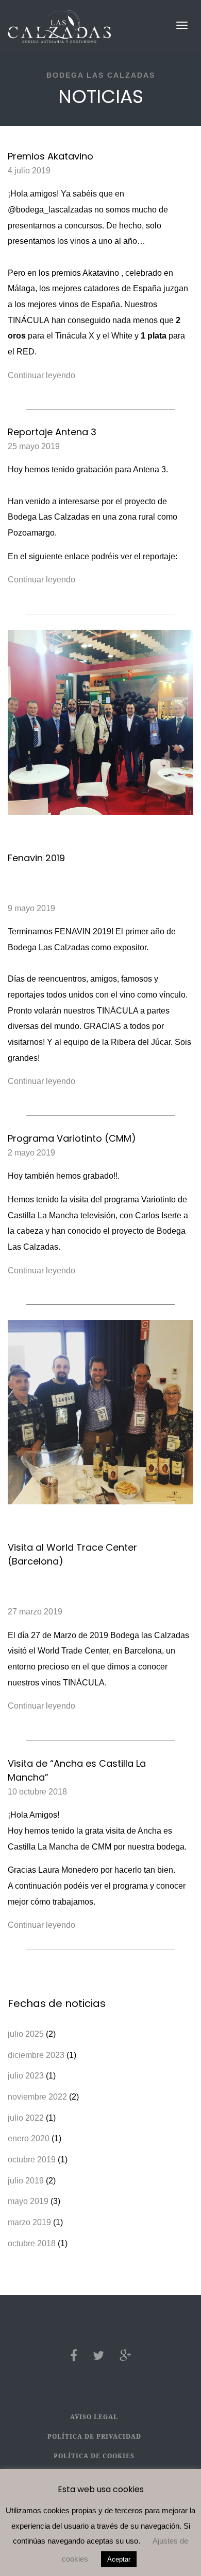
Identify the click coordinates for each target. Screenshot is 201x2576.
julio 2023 (26, 2076)
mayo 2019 (28, 2201)
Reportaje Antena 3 (52, 432)
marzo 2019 (29, 2222)
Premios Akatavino (51, 156)
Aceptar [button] (119, 2559)
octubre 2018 (32, 2243)
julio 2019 (26, 2181)
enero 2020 (29, 2138)
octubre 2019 (32, 2160)
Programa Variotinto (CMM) (72, 1138)
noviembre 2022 (37, 2097)
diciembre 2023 (36, 2055)
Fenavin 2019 (36, 858)
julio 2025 (26, 2034)
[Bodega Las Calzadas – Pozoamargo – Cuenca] (59, 26)
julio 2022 (26, 2118)
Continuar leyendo (41, 375)
